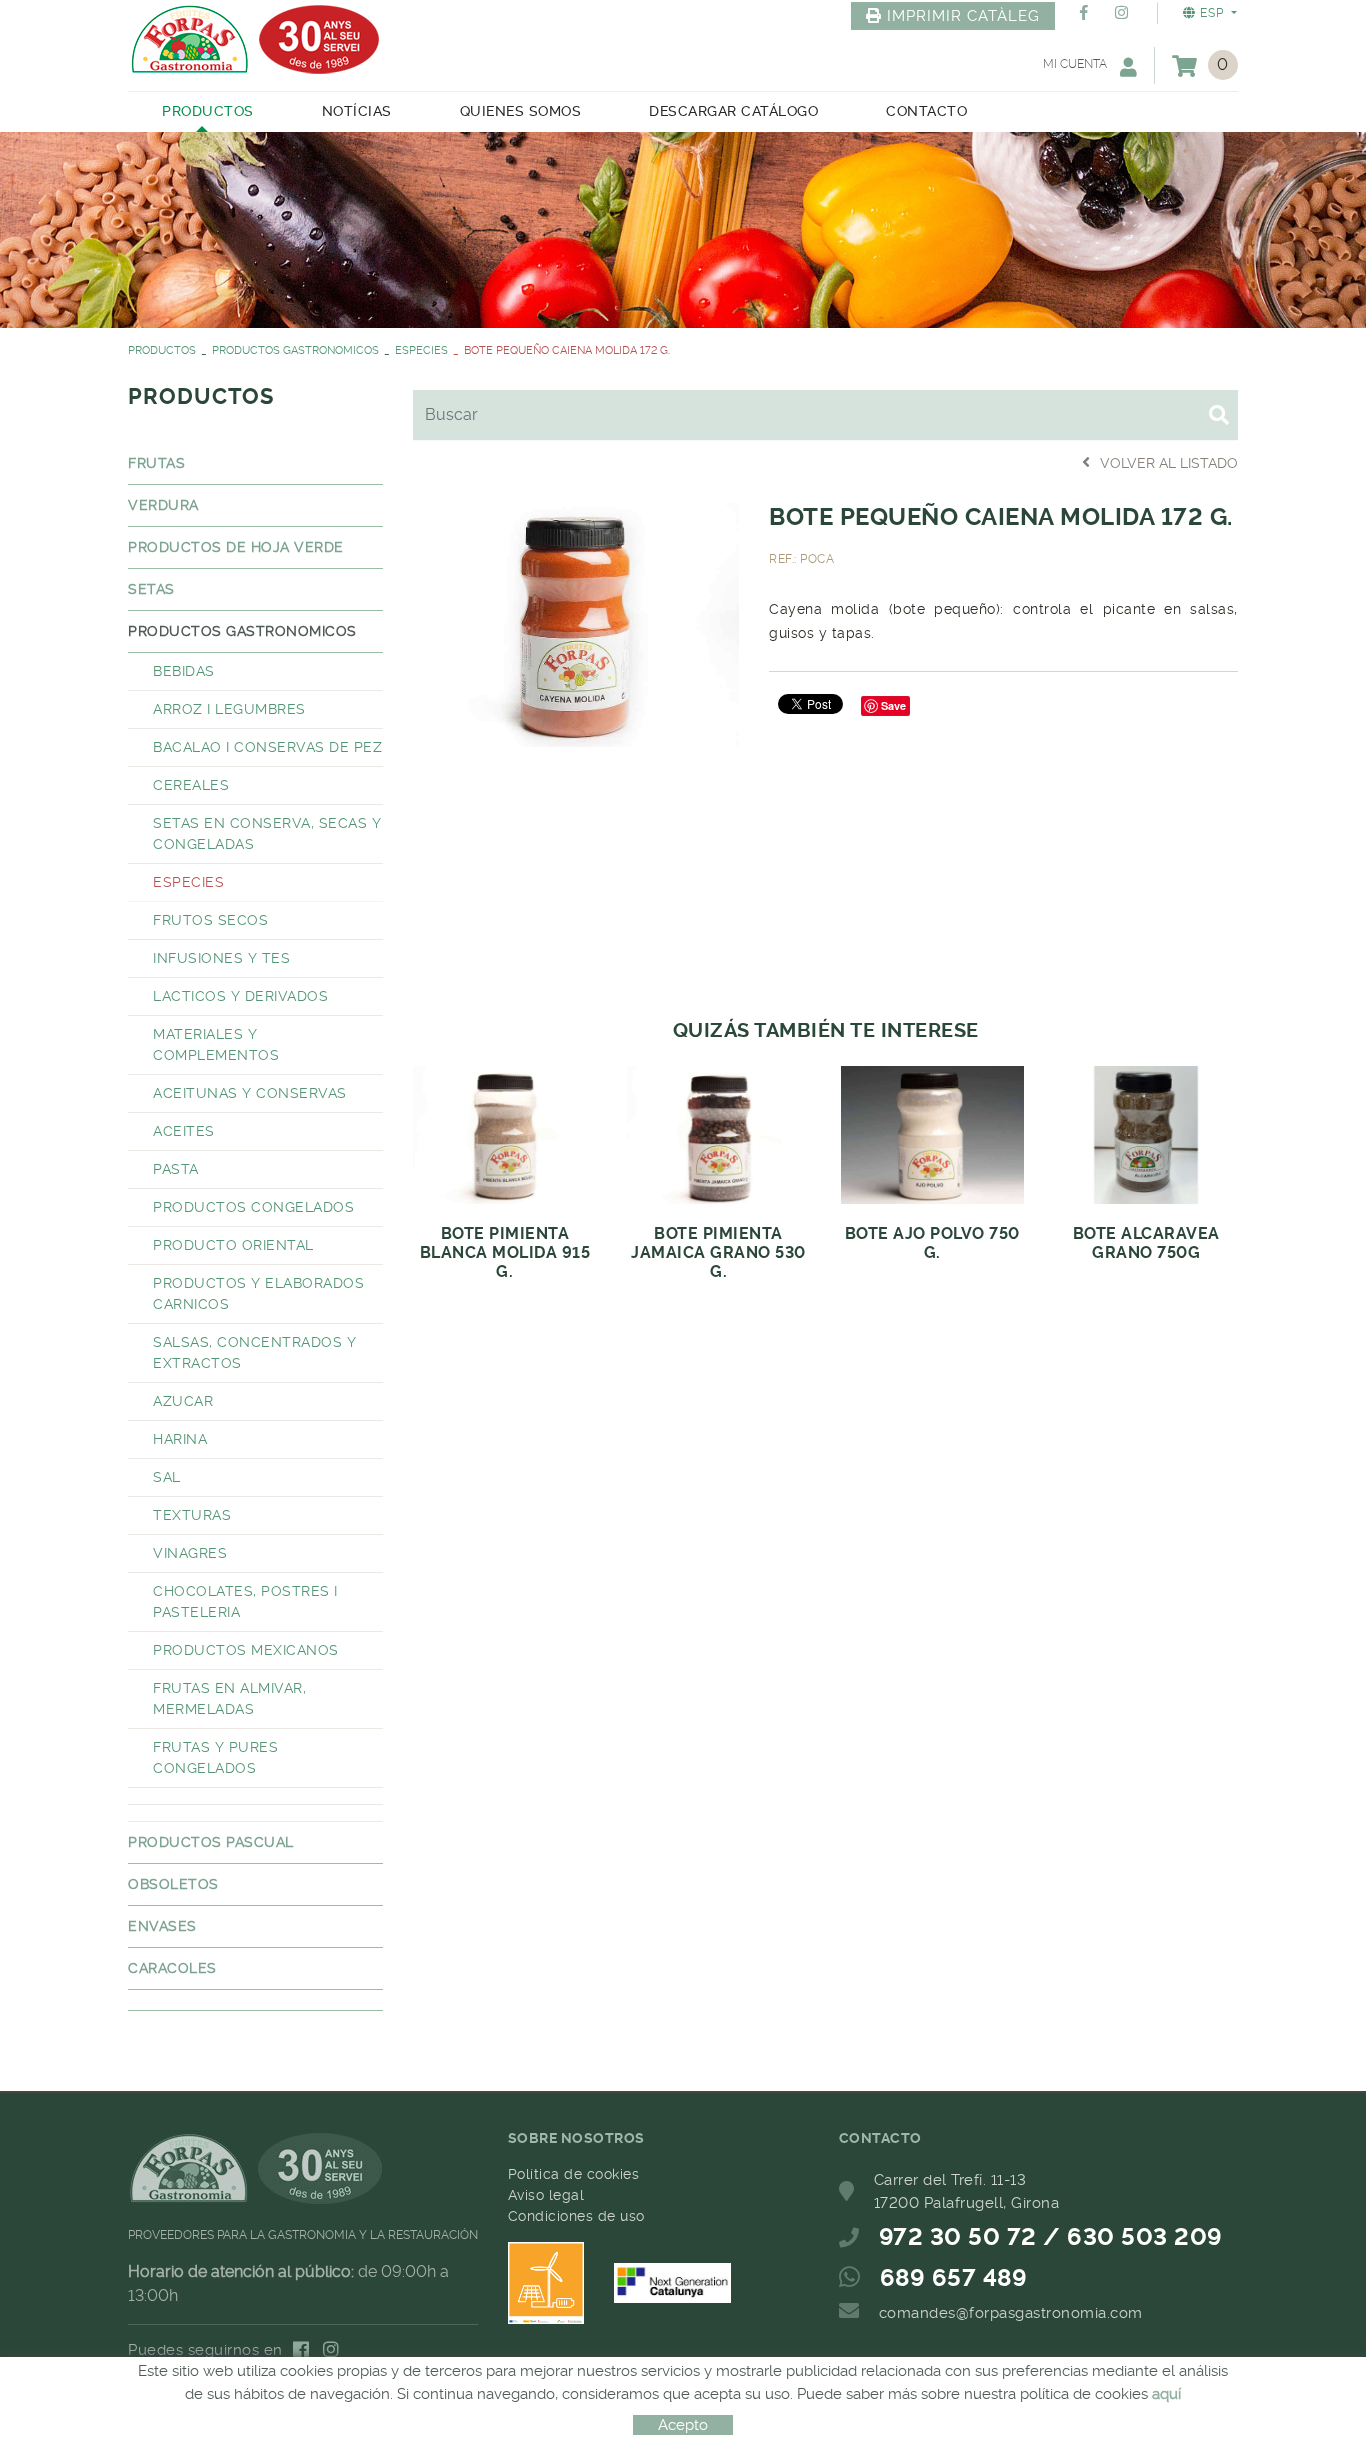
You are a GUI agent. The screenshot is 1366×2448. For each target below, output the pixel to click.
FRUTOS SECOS (210, 920)
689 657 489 (954, 2278)
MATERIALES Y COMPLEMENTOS (216, 1044)
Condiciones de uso (576, 2216)
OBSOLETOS (173, 1884)
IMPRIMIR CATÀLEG (963, 16)
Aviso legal (546, 2195)
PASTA (176, 1169)
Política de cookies (574, 2174)
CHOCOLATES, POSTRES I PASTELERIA (245, 1601)
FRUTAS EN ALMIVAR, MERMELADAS (229, 1698)
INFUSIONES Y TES (221, 958)
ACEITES (184, 1131)
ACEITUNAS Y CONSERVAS (250, 1093)
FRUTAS (156, 463)
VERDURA (163, 505)
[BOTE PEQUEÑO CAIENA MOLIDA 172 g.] (576, 622)
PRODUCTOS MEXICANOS (246, 1650)
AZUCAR (183, 1401)
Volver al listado (1169, 463)
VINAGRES (190, 1553)
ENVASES (162, 1926)
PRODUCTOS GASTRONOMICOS (295, 350)
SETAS (151, 589)
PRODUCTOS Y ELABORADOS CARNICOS (258, 1293)
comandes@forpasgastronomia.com (1011, 2313)
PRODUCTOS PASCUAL (211, 1842)
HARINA (180, 1439)
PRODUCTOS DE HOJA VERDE (236, 547)
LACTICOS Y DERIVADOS (240, 996)
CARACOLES (172, 1968)
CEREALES (191, 785)
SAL (167, 1477)
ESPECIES (421, 350)
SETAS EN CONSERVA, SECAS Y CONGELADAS (267, 833)
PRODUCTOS (162, 350)
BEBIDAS (184, 671)
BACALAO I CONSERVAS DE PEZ (267, 747)
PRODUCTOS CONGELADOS (253, 1207)
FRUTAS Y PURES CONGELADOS (215, 1757)
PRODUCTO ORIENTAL (233, 1245)
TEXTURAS (192, 1515)
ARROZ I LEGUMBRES (229, 709)
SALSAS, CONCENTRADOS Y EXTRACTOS (254, 1352)
